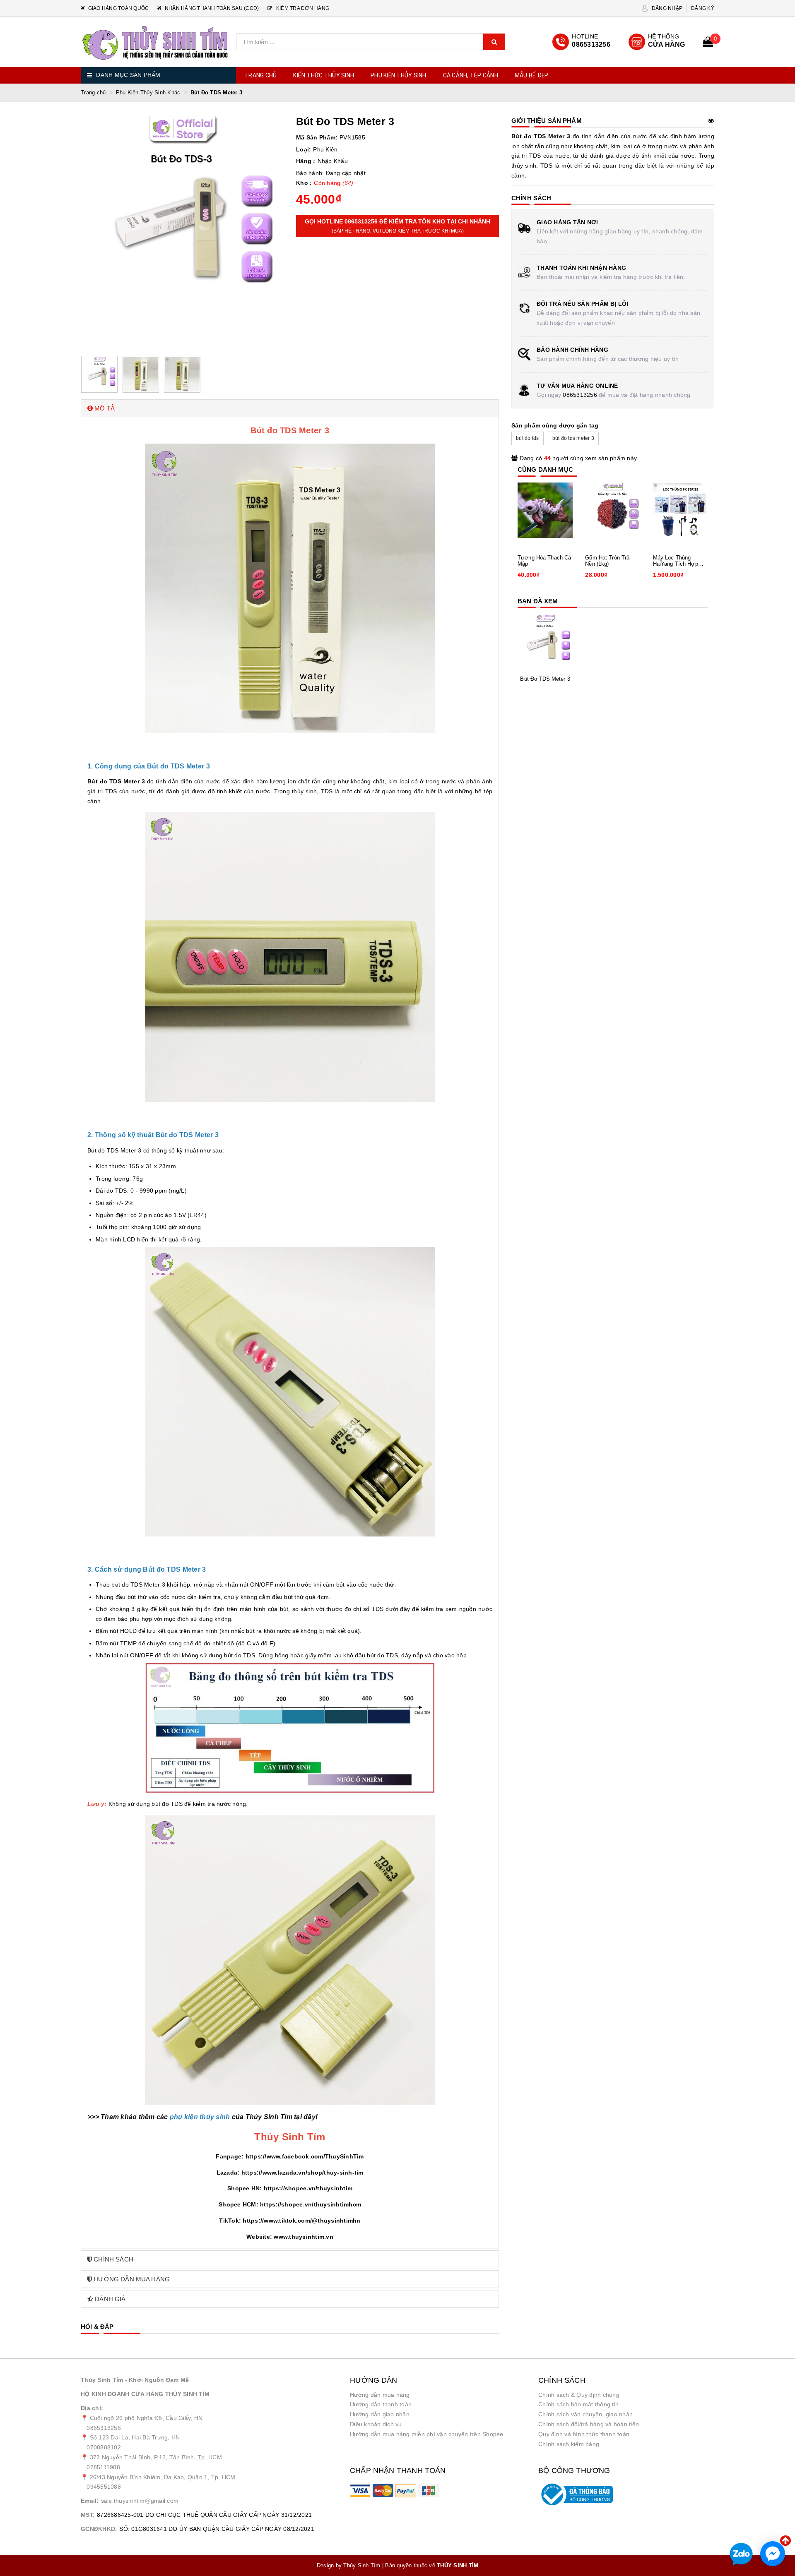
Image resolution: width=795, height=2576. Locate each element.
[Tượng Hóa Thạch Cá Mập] (545, 510)
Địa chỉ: (92, 2408)
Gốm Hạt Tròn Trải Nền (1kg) (608, 561)
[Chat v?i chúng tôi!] (773, 2554)
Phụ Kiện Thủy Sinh (399, 75)
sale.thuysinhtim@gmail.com (140, 2501)
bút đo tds (528, 438)
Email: (90, 2501)
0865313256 (580, 395)
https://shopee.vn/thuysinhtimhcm (311, 2204)
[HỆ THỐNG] (657, 42)
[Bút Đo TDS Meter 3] (545, 642)
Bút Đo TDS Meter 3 (545, 679)
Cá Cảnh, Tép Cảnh (471, 75)
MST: (88, 2515)
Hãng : (306, 161)
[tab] (290, 408)
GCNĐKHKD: (99, 2529)
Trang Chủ (260, 75)
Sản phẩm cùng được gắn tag (555, 425)
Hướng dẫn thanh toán (381, 2404)
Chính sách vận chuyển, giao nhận (585, 2414)
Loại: (304, 149)
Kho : (304, 183)
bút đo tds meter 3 (573, 438)
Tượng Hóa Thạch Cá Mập (544, 561)
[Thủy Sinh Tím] (155, 43)
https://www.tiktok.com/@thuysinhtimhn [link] (301, 2221)
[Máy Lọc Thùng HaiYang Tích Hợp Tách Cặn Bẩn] (681, 510)
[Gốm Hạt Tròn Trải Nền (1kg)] (613, 510)
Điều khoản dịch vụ (376, 2424)
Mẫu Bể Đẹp (532, 75)
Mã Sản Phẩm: (317, 137)
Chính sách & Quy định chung (579, 2395)
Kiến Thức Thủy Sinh (324, 75)
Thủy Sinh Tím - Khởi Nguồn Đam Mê (135, 2380)
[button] (290, 408)
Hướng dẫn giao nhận (380, 2414)
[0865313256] (582, 42)
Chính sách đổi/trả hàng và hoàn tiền (589, 2424)
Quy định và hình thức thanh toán (584, 2434)
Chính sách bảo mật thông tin (578, 2404)
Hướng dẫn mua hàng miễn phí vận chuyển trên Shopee (427, 2434)
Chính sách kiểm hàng (569, 2444)
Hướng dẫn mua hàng (380, 2395)
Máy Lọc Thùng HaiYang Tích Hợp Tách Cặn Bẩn (676, 561)
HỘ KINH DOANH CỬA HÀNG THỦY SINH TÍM (145, 2394)
